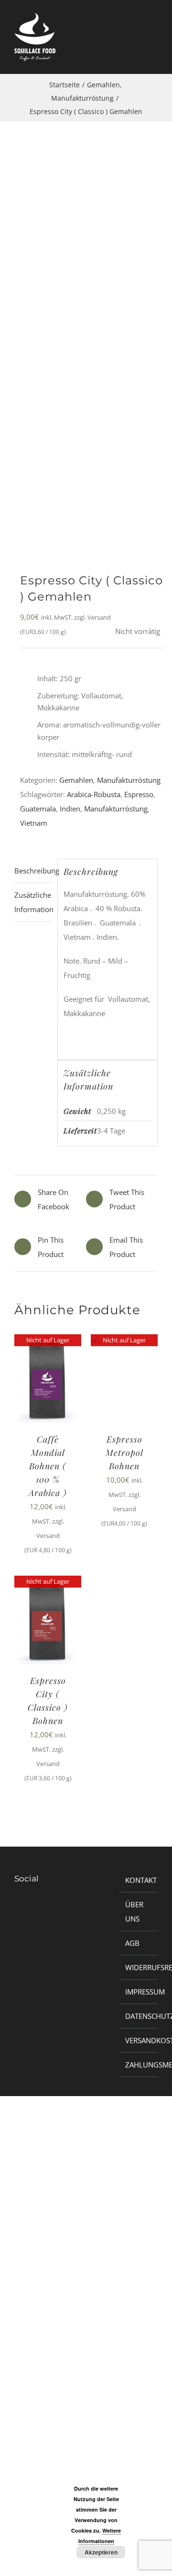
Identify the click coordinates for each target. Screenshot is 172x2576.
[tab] (33, 871)
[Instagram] (24, 1910)
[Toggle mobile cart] (137, 42)
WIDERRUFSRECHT (139, 1967)
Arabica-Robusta (94, 794)
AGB (132, 1943)
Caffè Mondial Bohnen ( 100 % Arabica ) (48, 1466)
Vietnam (34, 823)
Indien (70, 809)
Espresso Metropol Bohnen (124, 1453)
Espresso (139, 794)
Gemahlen (76, 780)
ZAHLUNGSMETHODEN (139, 2065)
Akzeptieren (101, 2552)
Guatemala (38, 809)
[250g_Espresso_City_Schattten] (86, 359)
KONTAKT (139, 1880)
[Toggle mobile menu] (154, 42)
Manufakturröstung (129, 780)
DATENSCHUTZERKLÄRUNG (139, 2016)
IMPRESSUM (139, 1992)
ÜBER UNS (134, 1911)
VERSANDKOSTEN (139, 2040)
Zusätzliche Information (33, 902)
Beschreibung (33, 871)
